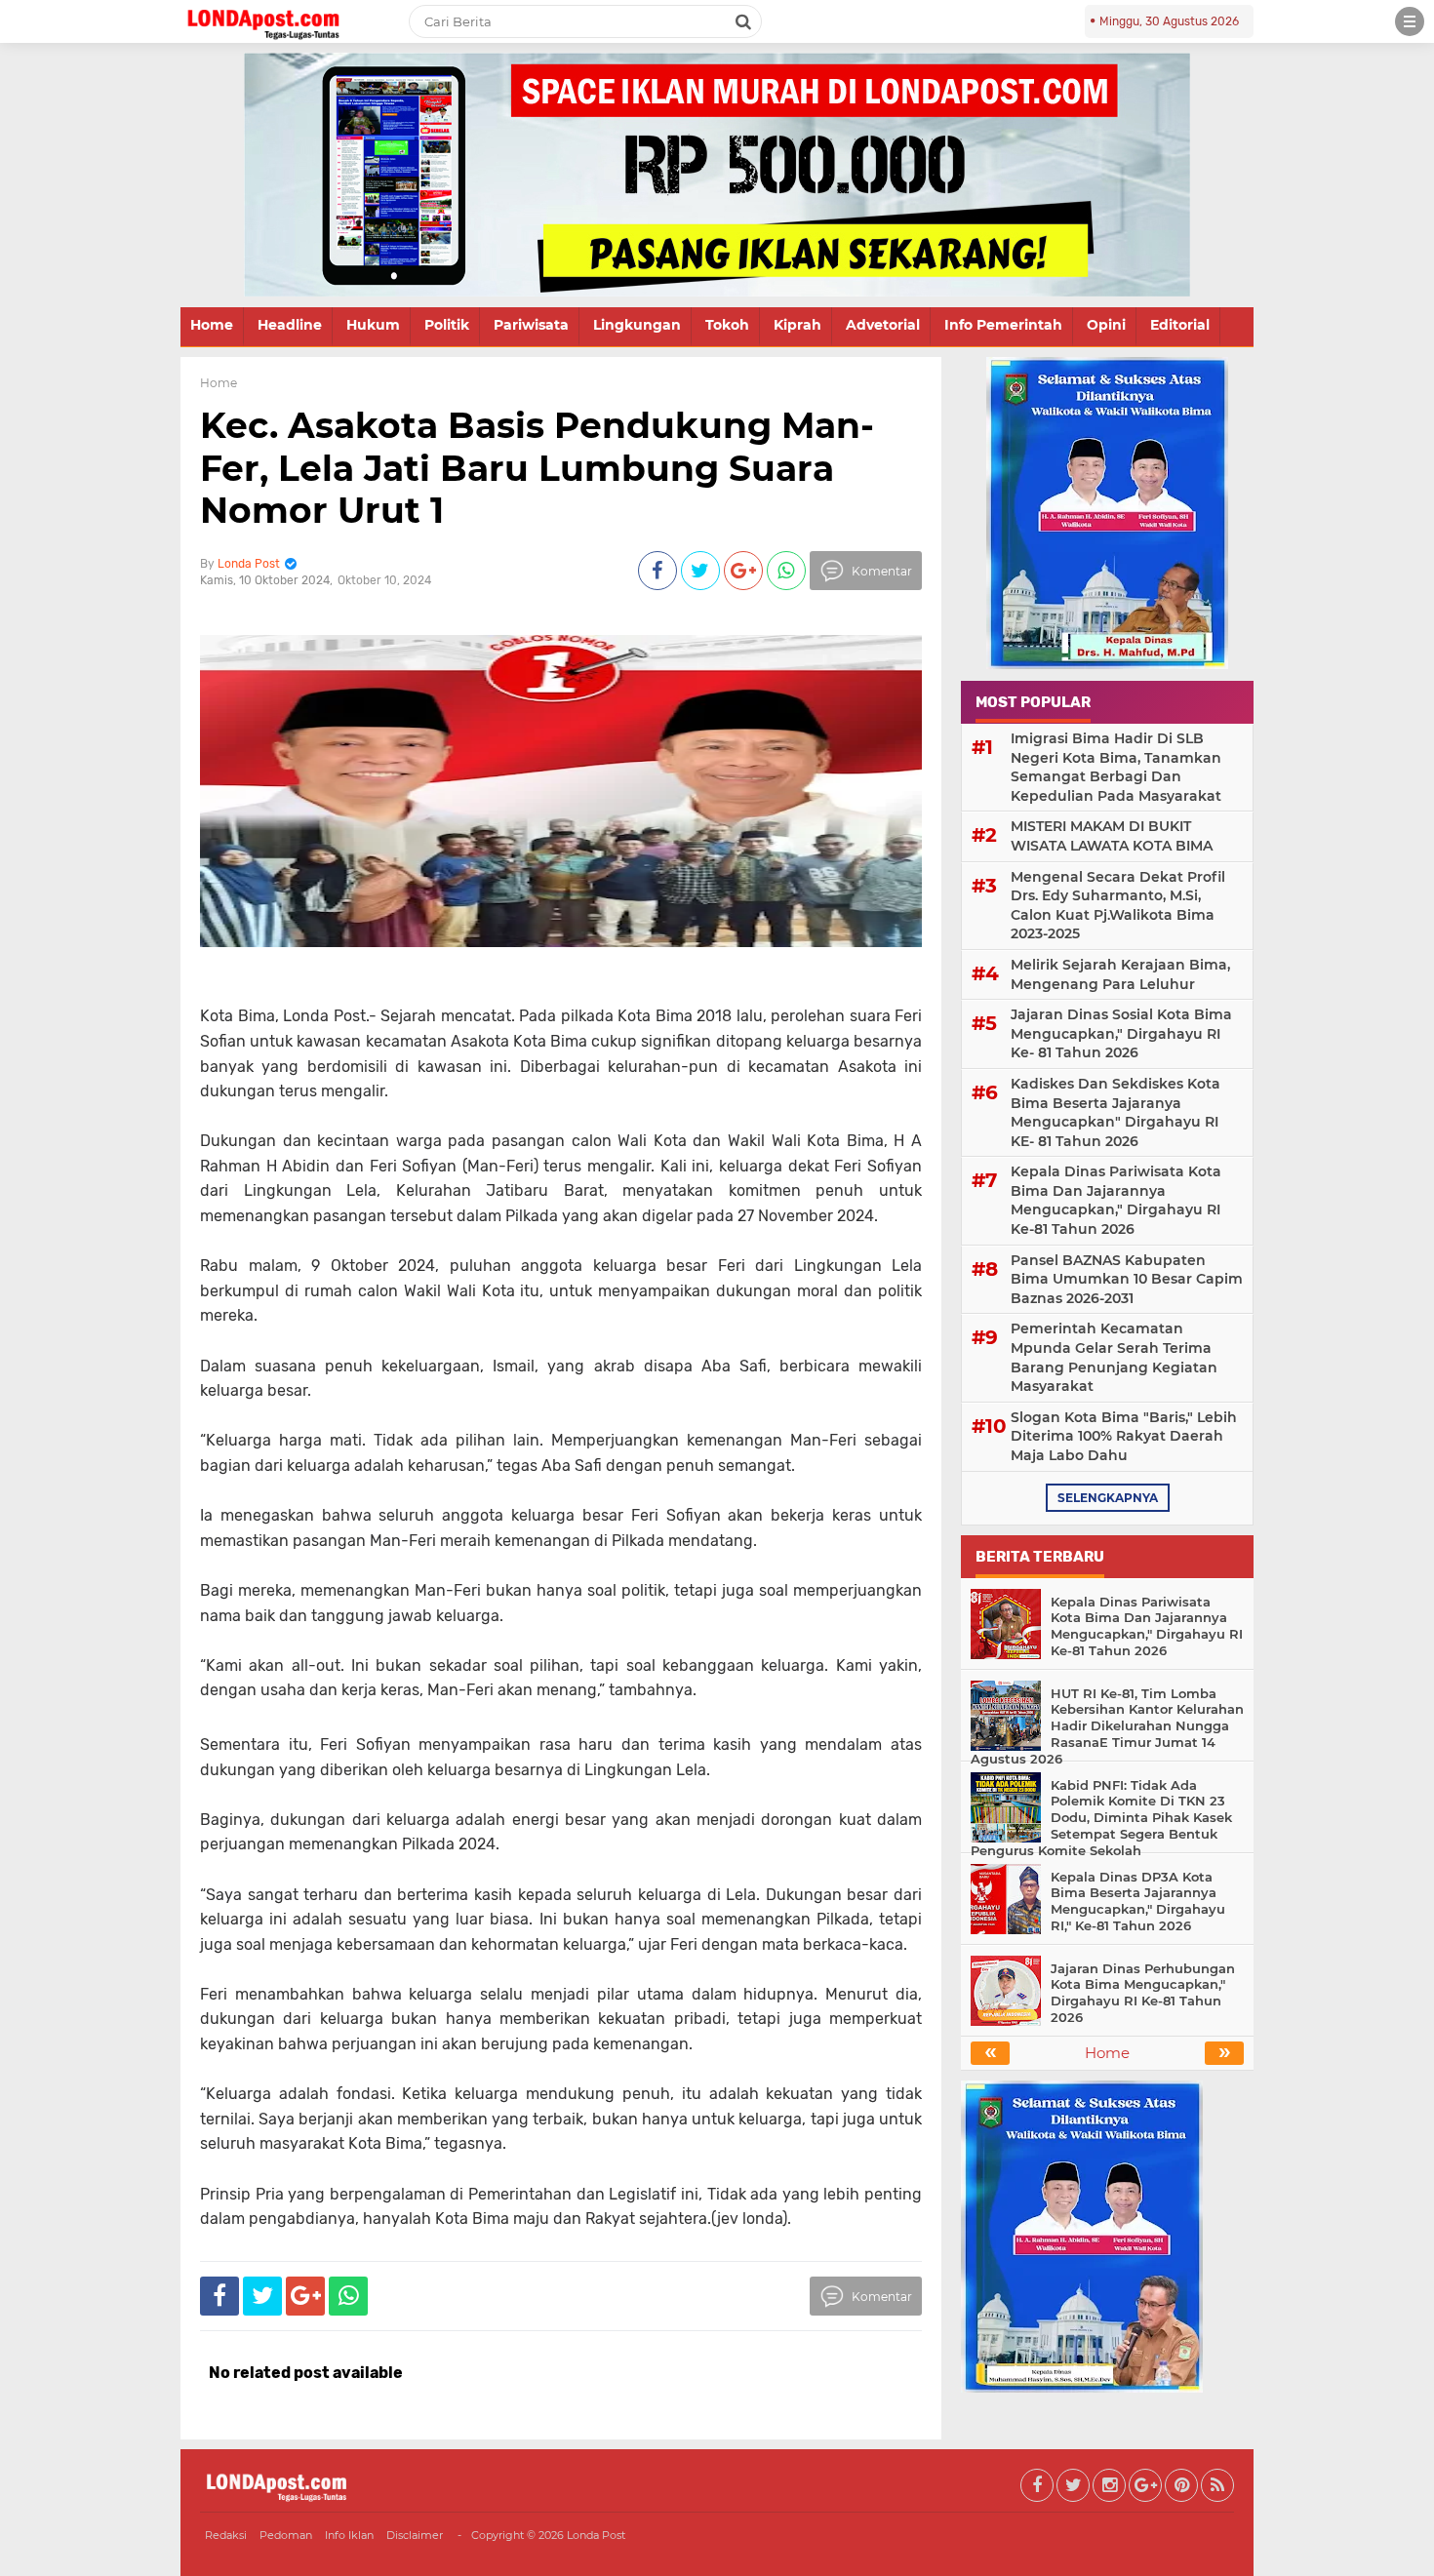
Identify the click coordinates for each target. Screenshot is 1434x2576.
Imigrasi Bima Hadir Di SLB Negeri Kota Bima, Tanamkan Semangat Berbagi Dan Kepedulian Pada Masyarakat (1116, 767)
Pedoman (286, 2535)
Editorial (1180, 325)
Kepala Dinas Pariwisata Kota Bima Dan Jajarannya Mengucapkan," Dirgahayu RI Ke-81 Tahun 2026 (1116, 1200)
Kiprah (797, 325)
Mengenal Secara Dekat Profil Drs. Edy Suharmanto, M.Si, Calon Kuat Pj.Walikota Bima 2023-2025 (1118, 906)
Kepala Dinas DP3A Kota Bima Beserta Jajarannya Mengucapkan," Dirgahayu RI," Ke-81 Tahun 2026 (1138, 1902)
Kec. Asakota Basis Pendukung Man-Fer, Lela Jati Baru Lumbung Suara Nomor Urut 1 (537, 467)
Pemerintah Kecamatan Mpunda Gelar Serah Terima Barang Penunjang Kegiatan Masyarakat (1114, 1357)
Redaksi (226, 2535)
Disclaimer (415, 2535)
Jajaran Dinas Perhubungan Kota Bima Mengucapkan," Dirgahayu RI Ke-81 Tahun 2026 (1143, 1993)
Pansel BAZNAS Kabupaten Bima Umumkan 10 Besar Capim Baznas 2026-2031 (1127, 1279)
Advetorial (883, 325)
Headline (290, 325)
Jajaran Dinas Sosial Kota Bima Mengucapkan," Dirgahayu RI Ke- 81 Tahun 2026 (1121, 1033)
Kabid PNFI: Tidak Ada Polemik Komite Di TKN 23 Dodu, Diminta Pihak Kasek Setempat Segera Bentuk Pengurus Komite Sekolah (1101, 1818)
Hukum (373, 325)
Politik (447, 325)
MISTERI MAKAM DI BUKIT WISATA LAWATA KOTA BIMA (1112, 836)
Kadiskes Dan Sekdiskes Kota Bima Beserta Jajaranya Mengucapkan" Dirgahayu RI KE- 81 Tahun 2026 (1115, 1112)
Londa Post (596, 2535)
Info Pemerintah (1003, 325)
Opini (1106, 325)
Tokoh (727, 325)
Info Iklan (349, 2535)
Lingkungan (637, 325)
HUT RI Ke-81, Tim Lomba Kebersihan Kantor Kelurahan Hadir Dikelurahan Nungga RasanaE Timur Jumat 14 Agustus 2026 (1107, 1726)
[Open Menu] (1410, 21)
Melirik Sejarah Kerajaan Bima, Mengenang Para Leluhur (1120, 974)
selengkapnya (1108, 1498)
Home (212, 325)
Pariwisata (531, 325)
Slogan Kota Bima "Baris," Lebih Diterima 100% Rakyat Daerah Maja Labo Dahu (1124, 1436)
